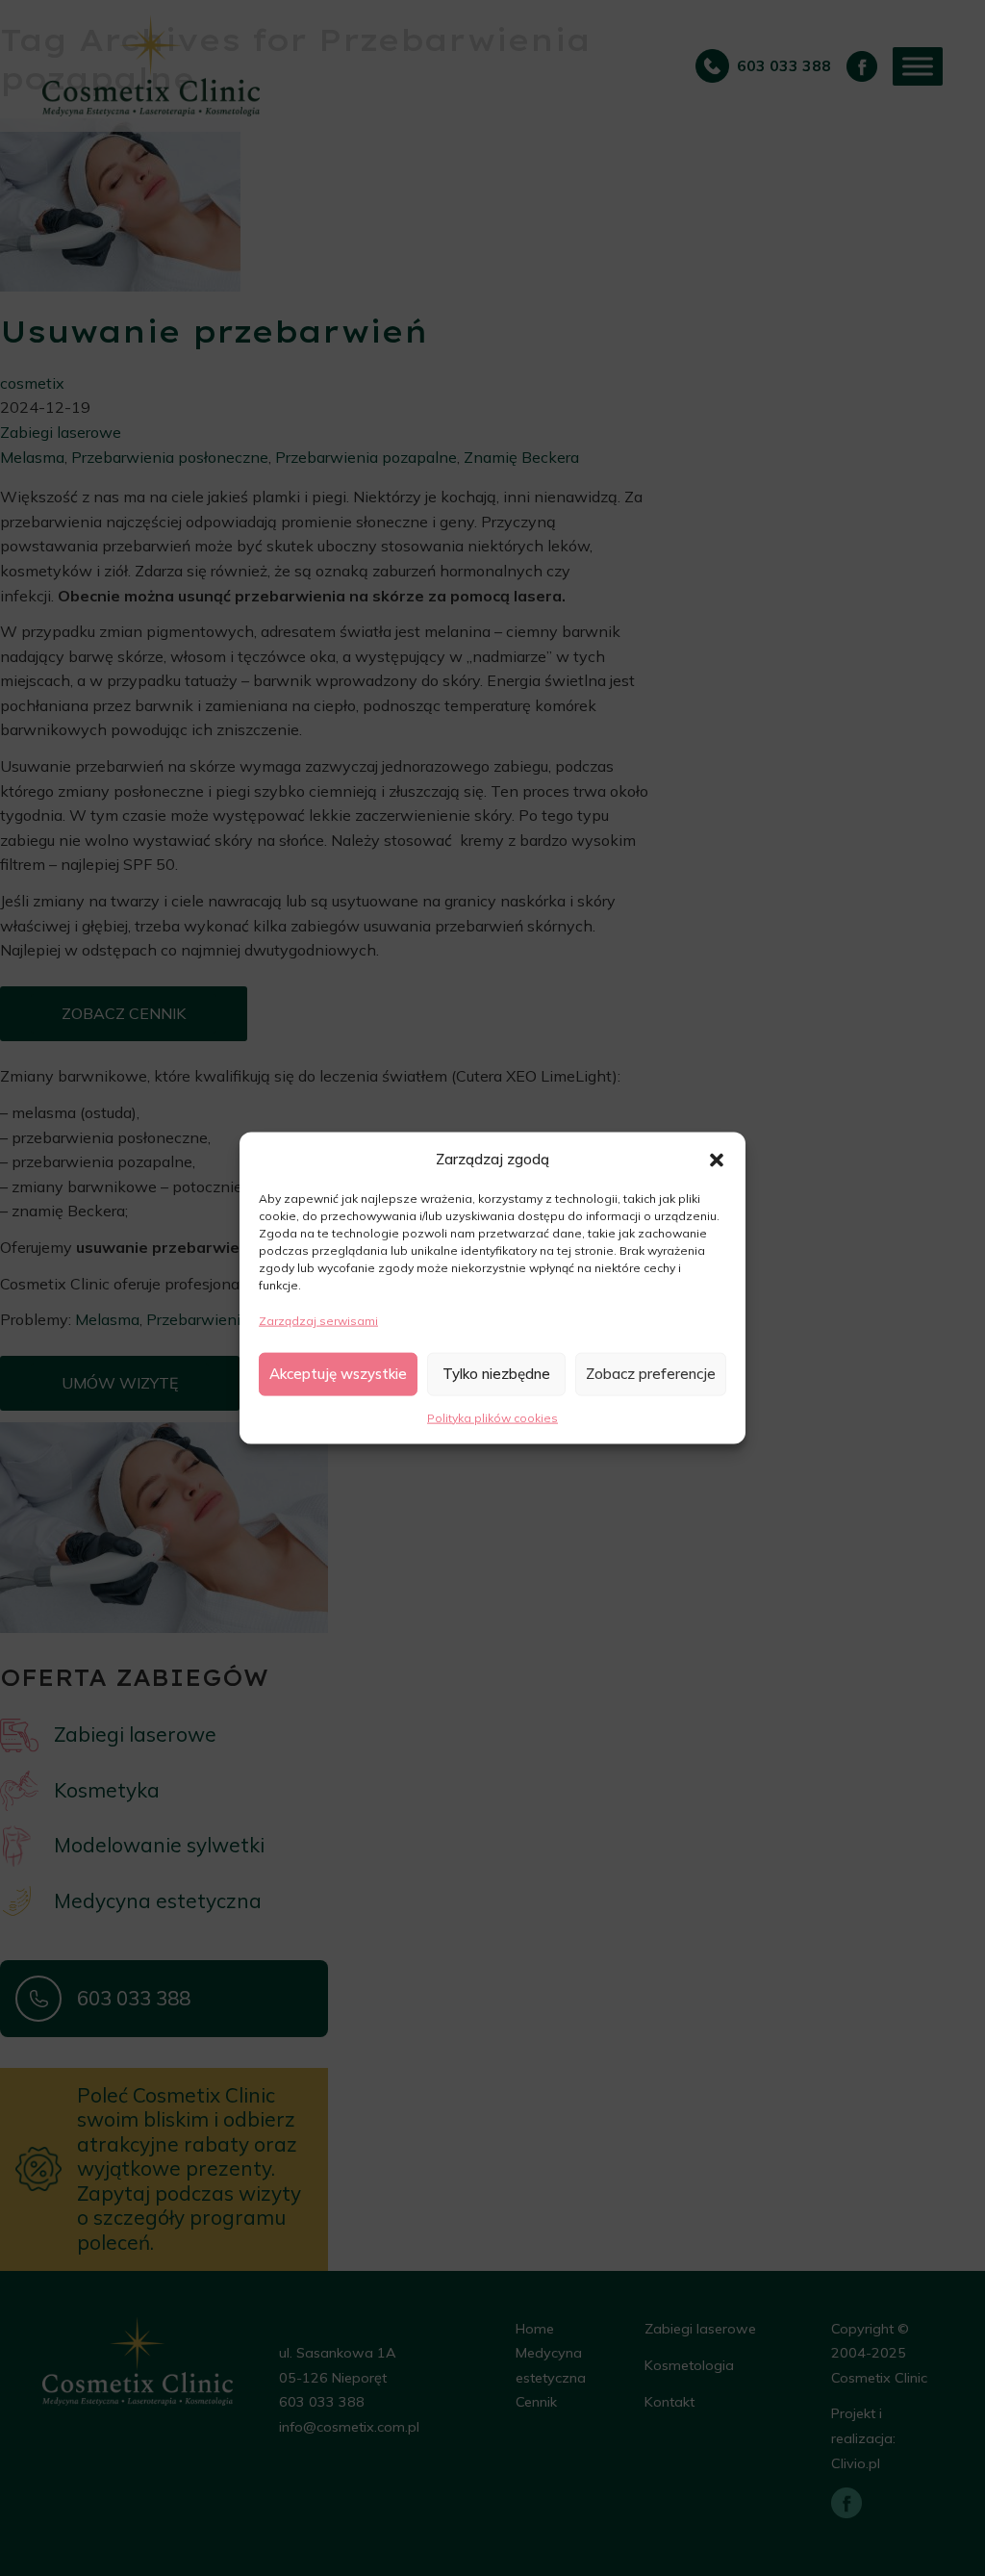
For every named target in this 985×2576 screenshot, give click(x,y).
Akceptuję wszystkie (338, 1374)
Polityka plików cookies (492, 1417)
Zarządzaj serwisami (318, 1321)
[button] (717, 1159)
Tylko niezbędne (496, 1374)
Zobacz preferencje (651, 1374)
